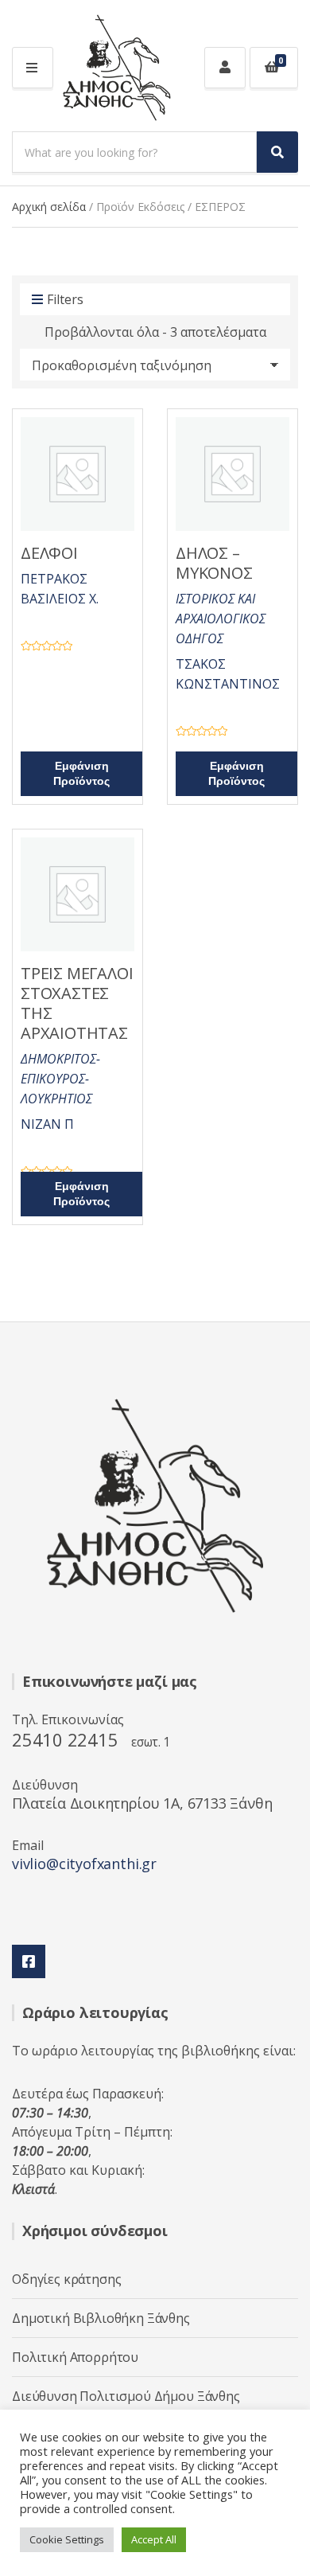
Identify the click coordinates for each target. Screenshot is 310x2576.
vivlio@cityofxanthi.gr (84, 1864)
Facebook (29, 1961)
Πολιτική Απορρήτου (75, 2357)
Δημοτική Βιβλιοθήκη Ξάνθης (101, 2318)
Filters (65, 299)
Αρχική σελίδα (49, 207)
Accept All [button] (154, 2539)
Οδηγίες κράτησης (66, 2279)
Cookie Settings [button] (67, 2539)
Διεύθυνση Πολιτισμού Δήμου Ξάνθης (126, 2396)
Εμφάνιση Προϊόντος (81, 774)
